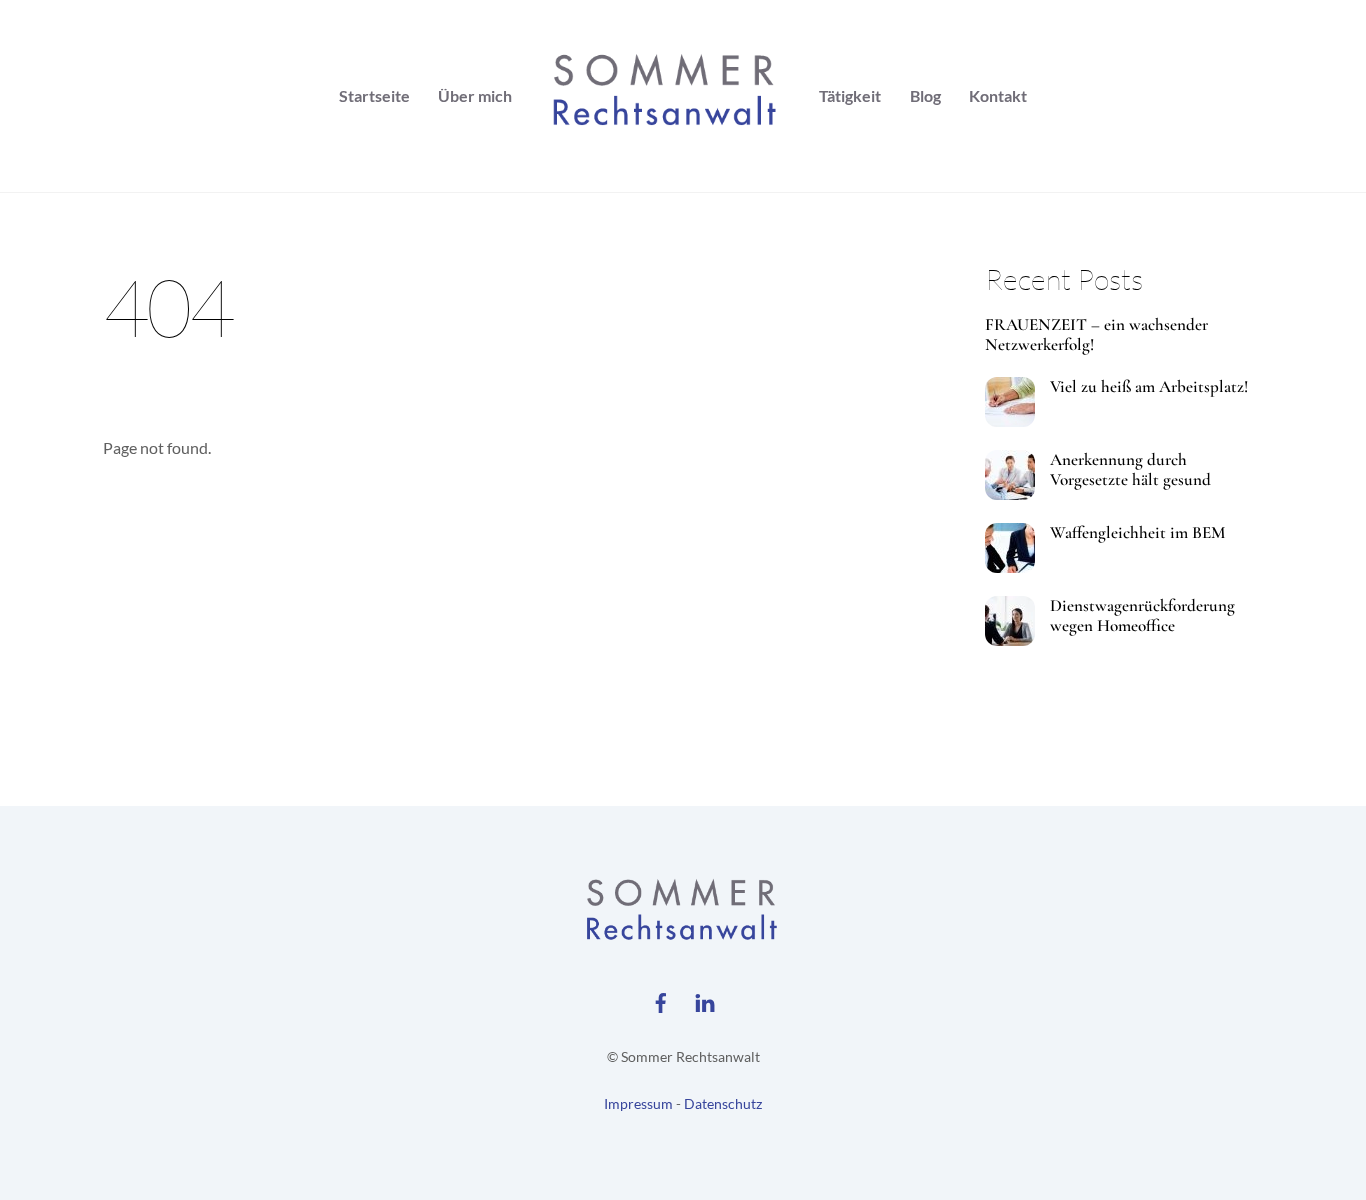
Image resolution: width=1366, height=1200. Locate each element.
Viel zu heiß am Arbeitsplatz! (1149, 387)
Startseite (374, 95)
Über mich (475, 95)
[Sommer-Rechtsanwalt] (666, 96)
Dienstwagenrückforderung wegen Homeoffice (1142, 616)
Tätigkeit (850, 95)
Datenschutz (723, 1103)
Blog (925, 95)
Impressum (638, 1103)
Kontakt (998, 95)
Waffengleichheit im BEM (1138, 533)
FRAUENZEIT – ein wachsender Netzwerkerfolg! (1096, 335)
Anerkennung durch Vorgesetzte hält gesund (1130, 470)
